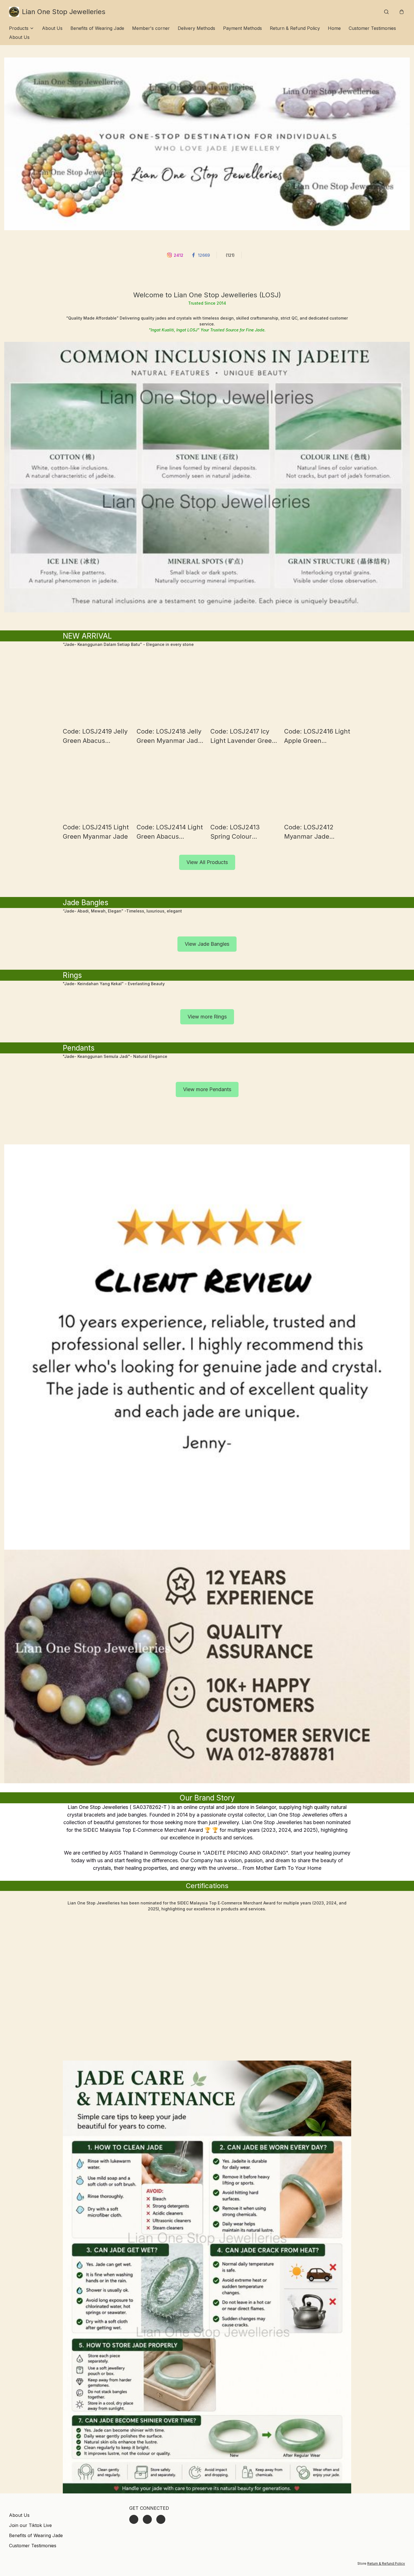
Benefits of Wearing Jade (97, 28)
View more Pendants (207, 1089)
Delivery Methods (196, 28)
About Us (52, 28)
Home (334, 28)
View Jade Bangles (207, 944)
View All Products (207, 862)
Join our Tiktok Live (30, 2525)
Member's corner (151, 28)
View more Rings (207, 1017)
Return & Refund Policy (295, 28)
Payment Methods (242, 28)
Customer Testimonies (372, 28)
